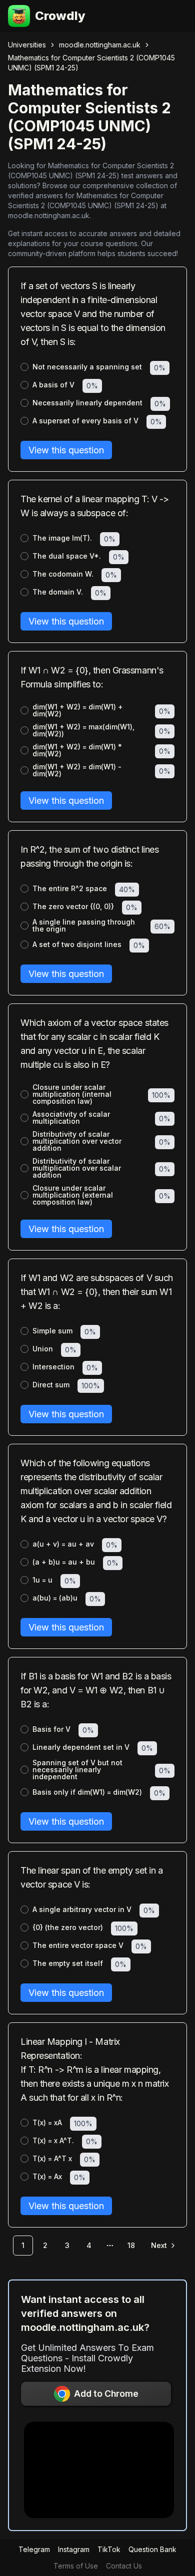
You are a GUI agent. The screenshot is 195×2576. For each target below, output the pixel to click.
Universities (27, 45)
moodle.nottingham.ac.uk (100, 45)
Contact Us (124, 2566)
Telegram (34, 2549)
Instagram (74, 2549)
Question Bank (152, 2549)
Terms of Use (76, 2566)
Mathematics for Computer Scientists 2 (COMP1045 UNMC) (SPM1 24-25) (91, 63)
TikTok (109, 2549)
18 (131, 2245)
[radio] (24, 367)
